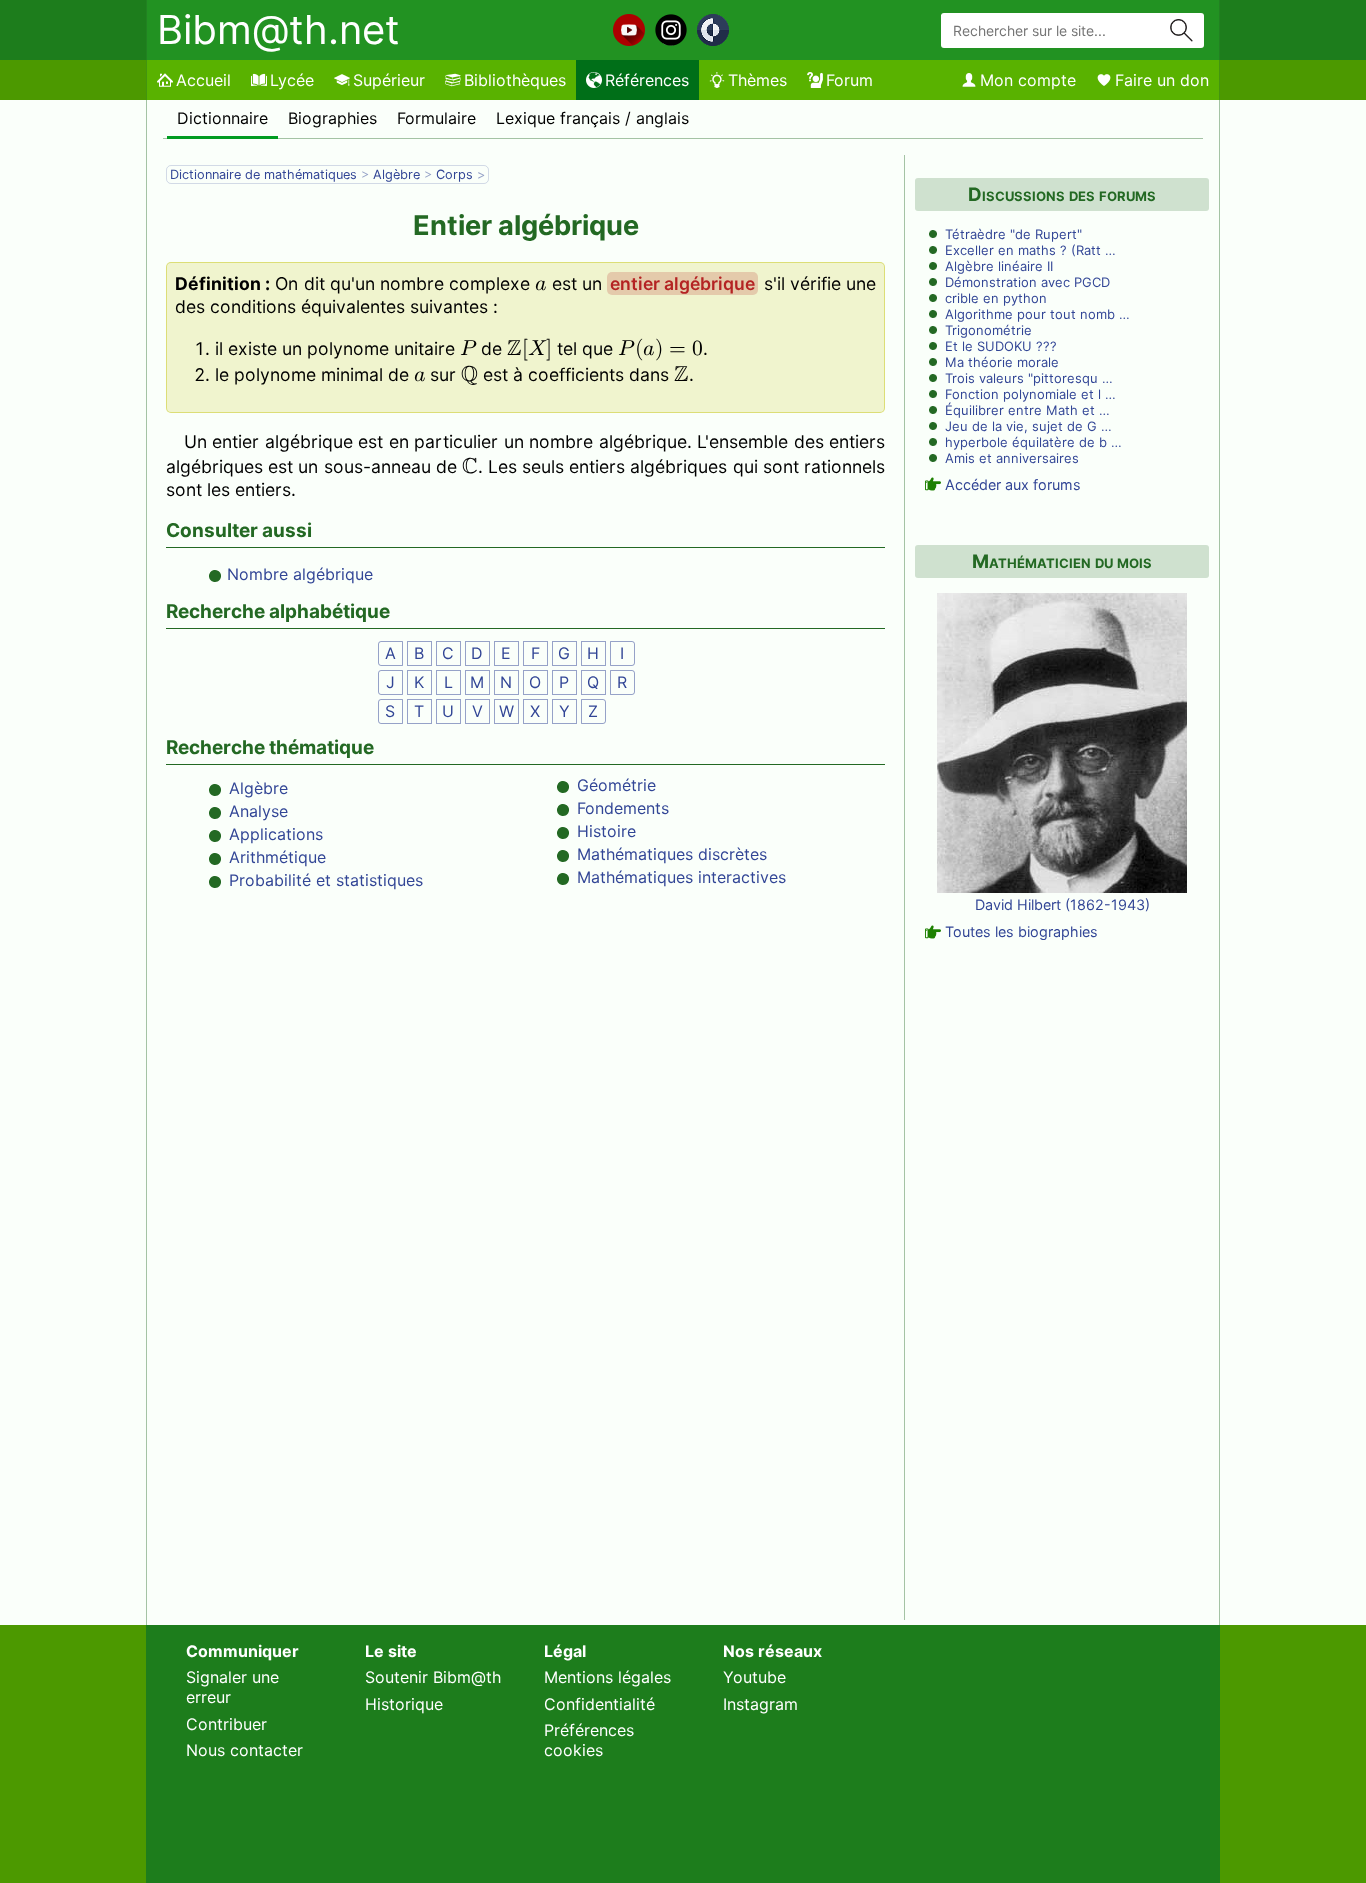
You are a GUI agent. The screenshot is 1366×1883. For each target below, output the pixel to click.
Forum (849, 80)
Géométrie (616, 785)
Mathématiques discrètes (672, 854)
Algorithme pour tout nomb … (1037, 314)
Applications (276, 834)
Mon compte (1028, 80)
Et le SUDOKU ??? (1001, 346)
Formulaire (436, 118)
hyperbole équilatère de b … (1033, 442)
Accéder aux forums (1013, 484)
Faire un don (1162, 80)
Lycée (292, 80)
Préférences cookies (589, 1740)
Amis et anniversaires (1012, 458)
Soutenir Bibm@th (433, 1677)
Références (647, 80)
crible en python (996, 298)
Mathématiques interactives (681, 877)
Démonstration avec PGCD (1027, 282)
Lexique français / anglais (592, 118)
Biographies (332, 118)
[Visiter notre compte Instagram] (671, 30)
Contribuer (226, 1724)
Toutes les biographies (1021, 931)
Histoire (606, 831)
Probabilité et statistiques (326, 880)
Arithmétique (277, 857)
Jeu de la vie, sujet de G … (1028, 426)
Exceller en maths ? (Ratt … (1030, 250)
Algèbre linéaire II (999, 266)
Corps (454, 174)
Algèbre (396, 174)
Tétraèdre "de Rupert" (1013, 234)
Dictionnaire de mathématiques (263, 174)
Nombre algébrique (300, 574)
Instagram (760, 1704)
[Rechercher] (1181, 30)
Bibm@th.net (278, 29)
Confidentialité (599, 1704)
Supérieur (389, 80)
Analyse (258, 811)
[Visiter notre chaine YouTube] (629, 30)
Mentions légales (607, 1677)
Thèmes (757, 80)
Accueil (203, 80)
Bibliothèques (515, 80)
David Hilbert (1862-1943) (1062, 904)
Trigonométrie (988, 330)
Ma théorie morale (1002, 362)
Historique (404, 1704)
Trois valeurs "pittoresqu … (1029, 378)
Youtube (754, 1677)
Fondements (623, 808)
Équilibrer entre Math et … (1027, 410)
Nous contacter (244, 1750)
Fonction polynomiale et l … (1030, 394)
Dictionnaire (222, 118)
